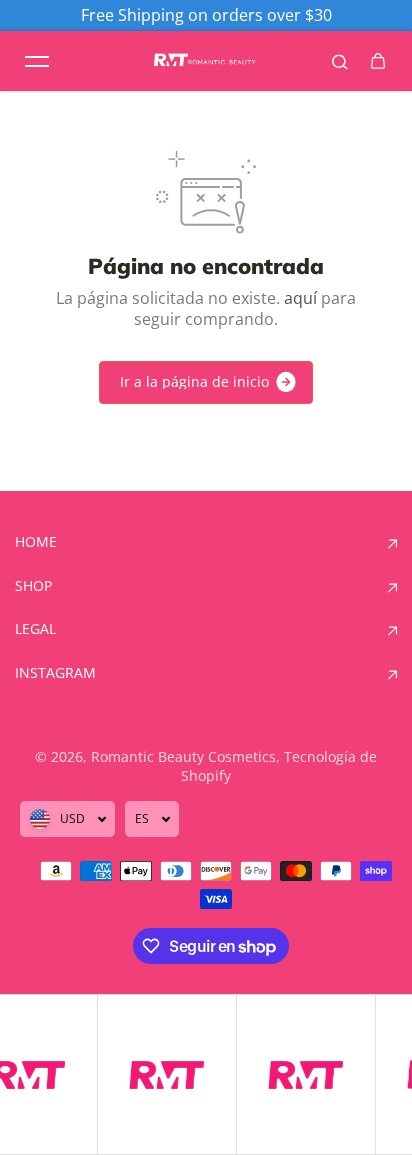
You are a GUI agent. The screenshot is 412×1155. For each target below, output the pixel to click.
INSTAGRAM (55, 673)
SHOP (33, 586)
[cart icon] (378, 61)
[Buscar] (340, 61)
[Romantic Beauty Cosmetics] (206, 61)
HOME (36, 542)
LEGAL (35, 629)
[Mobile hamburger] (37, 61)
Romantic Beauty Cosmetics (183, 756)
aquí (300, 298)
